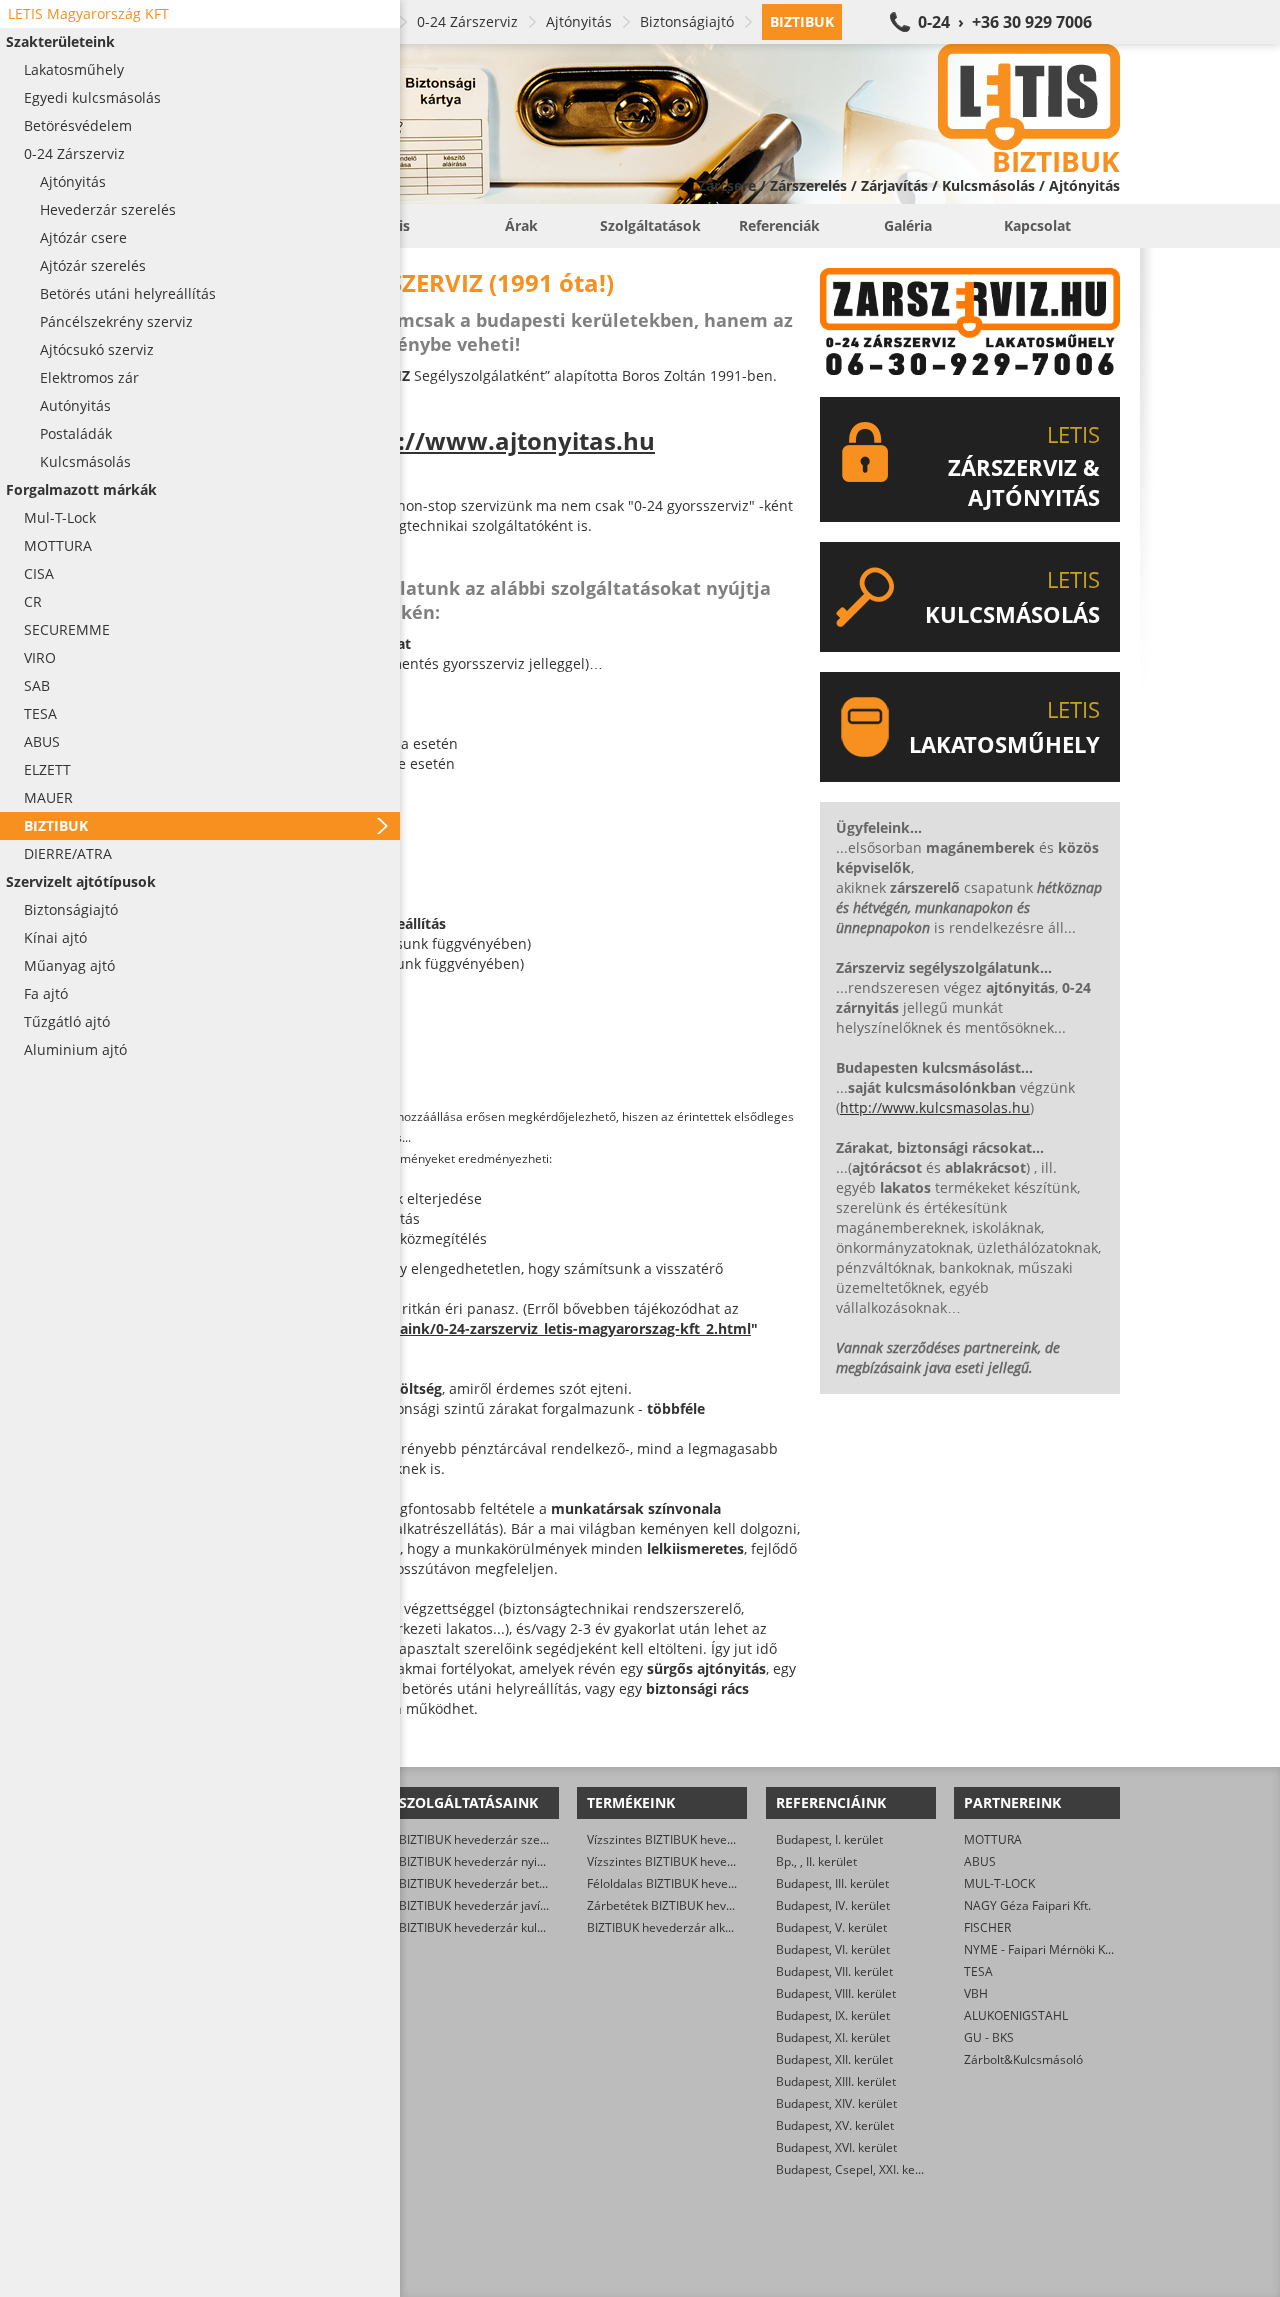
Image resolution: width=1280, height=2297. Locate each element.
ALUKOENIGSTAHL (1016, 2015)
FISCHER (987, 1927)
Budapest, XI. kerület (833, 2037)
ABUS (980, 1861)
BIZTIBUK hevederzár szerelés (483, 1839)
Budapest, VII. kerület (834, 1971)
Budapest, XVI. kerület (836, 2147)
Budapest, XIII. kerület (836, 2081)
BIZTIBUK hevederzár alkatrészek (680, 1927)
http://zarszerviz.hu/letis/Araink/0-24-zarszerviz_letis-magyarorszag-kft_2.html (479, 1328)
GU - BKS (989, 2037)
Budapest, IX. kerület (833, 2015)
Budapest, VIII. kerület (836, 1993)
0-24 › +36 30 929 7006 (1005, 22)
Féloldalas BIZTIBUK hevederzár (676, 1883)
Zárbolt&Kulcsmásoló (1023, 2059)
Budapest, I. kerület (829, 1839)
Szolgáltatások (650, 225)
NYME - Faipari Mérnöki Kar (1040, 1949)
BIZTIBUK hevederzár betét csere (491, 1883)
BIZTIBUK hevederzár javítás (478, 1905)
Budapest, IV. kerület (833, 1905)
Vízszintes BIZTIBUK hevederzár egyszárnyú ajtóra (727, 1839)
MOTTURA (993, 1839)
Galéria (908, 225)
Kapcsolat (1037, 225)
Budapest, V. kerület (831, 1927)
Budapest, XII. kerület (834, 2059)
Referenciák (779, 225)
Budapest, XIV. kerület (836, 2103)
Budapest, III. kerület (832, 1883)
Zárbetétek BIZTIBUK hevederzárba (685, 1905)
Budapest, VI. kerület (833, 1949)
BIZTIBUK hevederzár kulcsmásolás (497, 1927)
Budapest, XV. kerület (835, 2125)
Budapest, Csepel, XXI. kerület (858, 2169)
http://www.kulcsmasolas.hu (935, 1107)
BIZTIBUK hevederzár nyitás (476, 1861)
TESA (978, 1971)
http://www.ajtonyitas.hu (501, 440)
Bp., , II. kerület (816, 1861)
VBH (976, 1993)
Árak (521, 225)
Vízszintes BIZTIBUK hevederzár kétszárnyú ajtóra (725, 1861)
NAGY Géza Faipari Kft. (1027, 1905)
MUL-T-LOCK (999, 1883)
